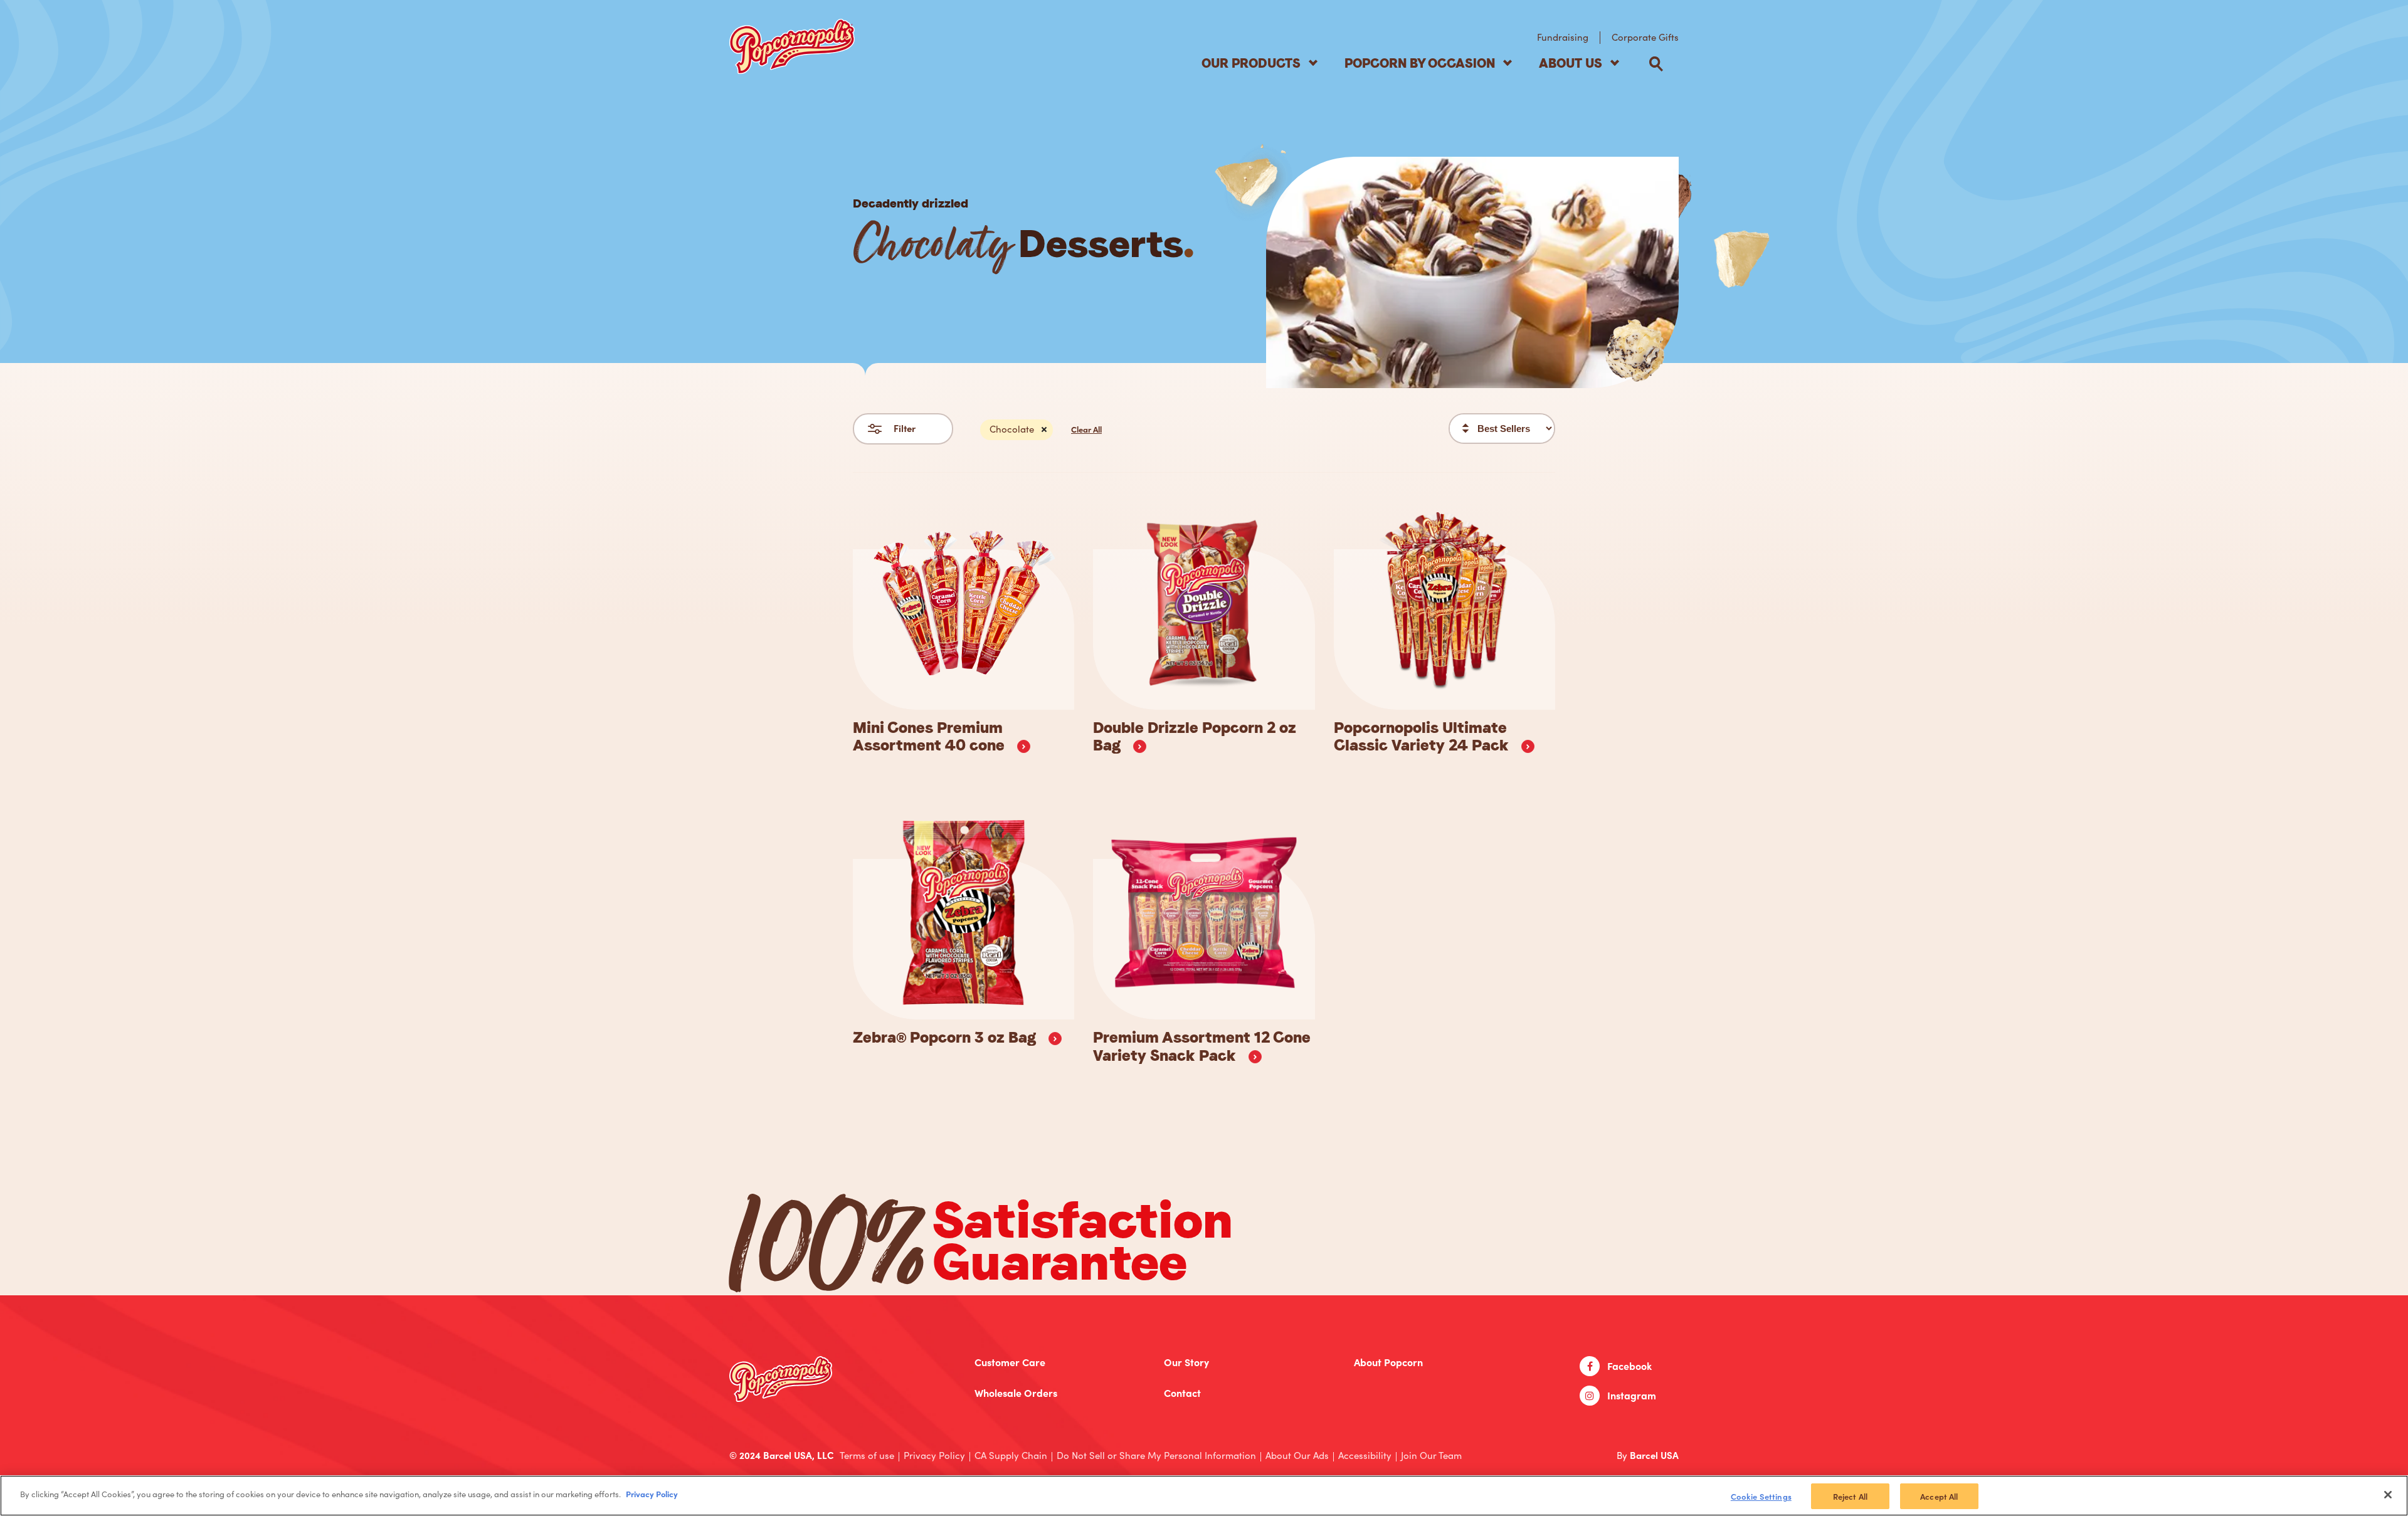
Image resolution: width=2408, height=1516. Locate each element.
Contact (1182, 1393)
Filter (905, 428)
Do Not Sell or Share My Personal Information (1156, 1455)
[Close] (2388, 1495)
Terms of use (867, 1455)
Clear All (1086, 429)
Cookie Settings (1761, 1496)
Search (1656, 64)
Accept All (1939, 1496)
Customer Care (1010, 1362)
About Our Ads (1297, 1455)
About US (1571, 63)
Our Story (1186, 1362)
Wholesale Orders (1016, 1393)
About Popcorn (1388, 1362)
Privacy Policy (934, 1455)
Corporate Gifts (1645, 37)
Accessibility (1365, 1455)
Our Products (1251, 63)
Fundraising (1563, 37)
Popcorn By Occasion (1420, 63)
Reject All (1850, 1496)
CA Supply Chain (1011, 1455)
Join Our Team (1431, 1455)
